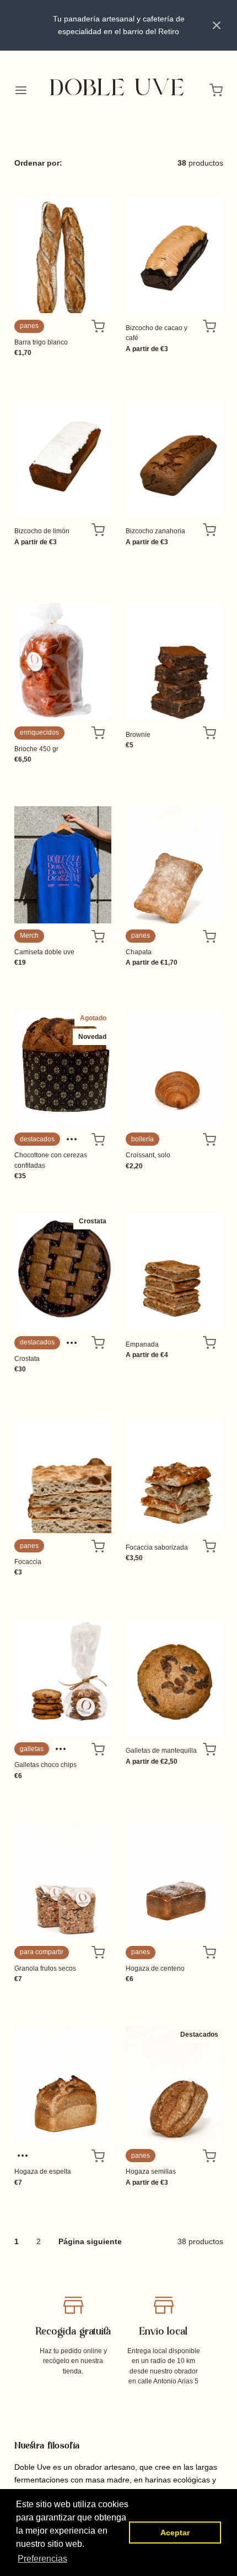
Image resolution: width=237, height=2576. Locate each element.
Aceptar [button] (175, 2533)
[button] (217, 25)
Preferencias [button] (42, 2559)
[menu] (21, 90)
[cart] (217, 90)
